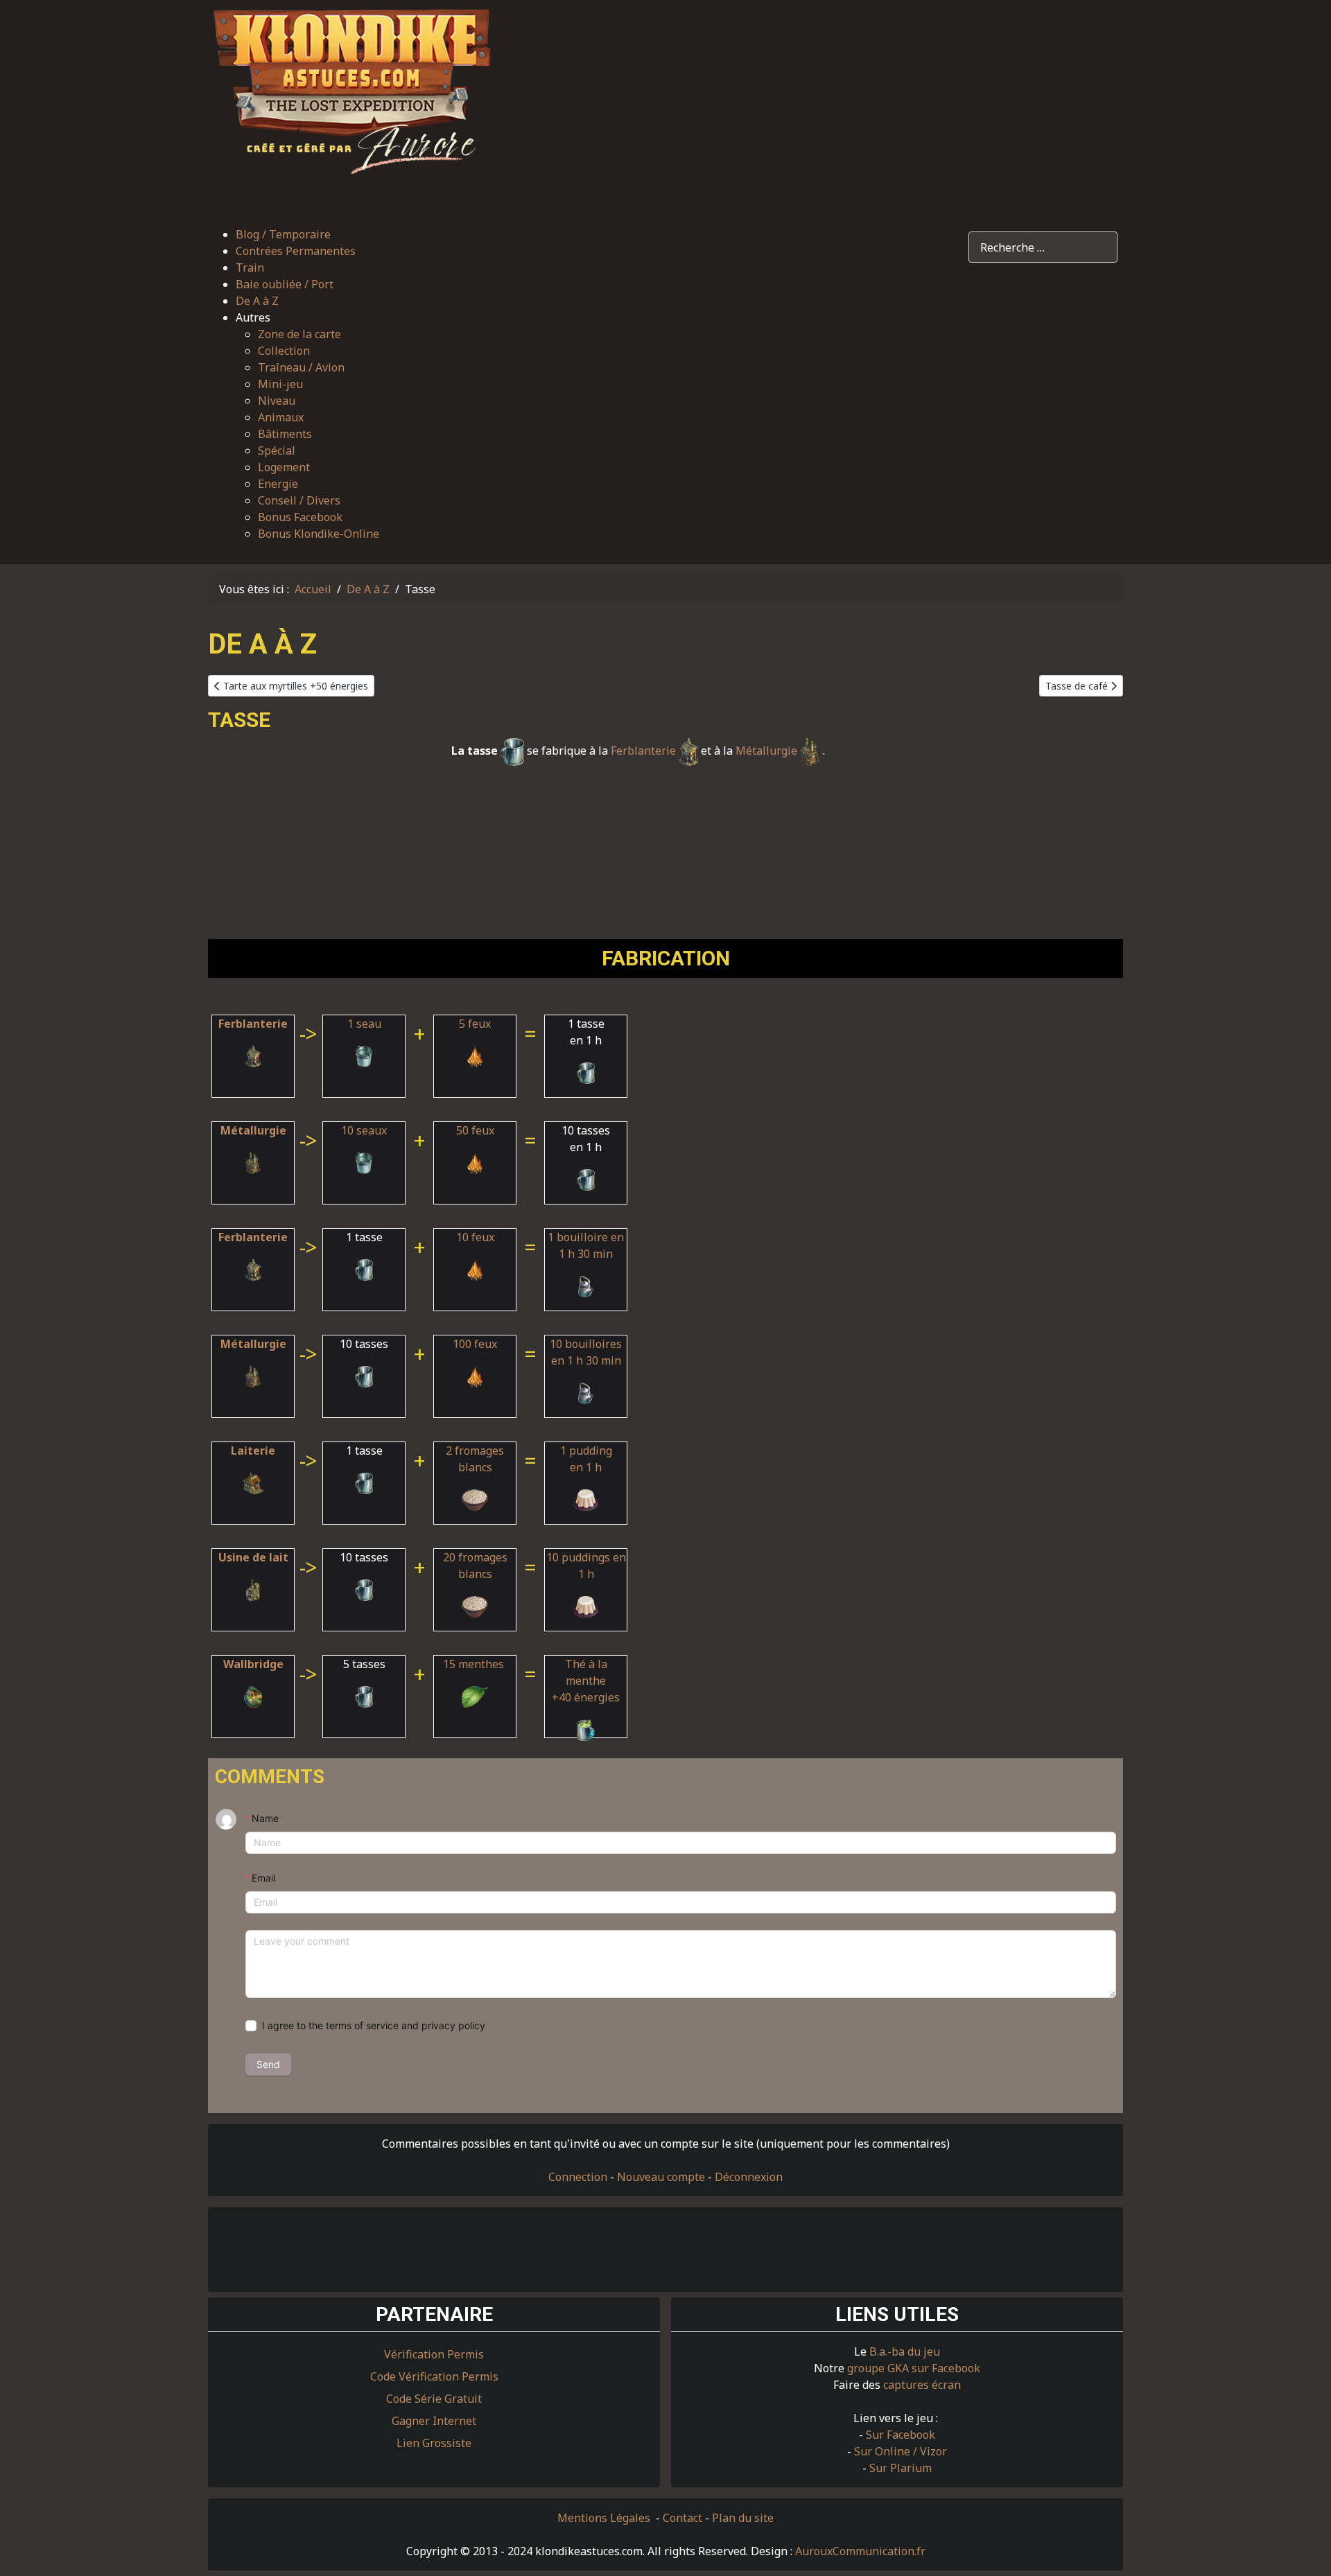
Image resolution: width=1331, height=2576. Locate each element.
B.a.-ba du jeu (905, 2351)
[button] (307, 317)
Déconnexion (749, 2177)
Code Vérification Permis (434, 2376)
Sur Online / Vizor (901, 2451)
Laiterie (253, 1451)
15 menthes (475, 1664)
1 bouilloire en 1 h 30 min (586, 1245)
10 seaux (364, 1130)
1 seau (364, 1024)
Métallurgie (768, 751)
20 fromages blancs (475, 1566)
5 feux (475, 1024)
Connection (578, 2177)
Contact (682, 2518)
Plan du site (743, 2518)
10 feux (475, 1237)
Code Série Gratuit (434, 2399)
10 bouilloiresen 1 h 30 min (586, 1352)
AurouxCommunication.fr (860, 2551)
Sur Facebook (901, 2435)
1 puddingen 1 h (586, 1459)
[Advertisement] (815, 106)
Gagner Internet (434, 2421)
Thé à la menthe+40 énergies (586, 1681)
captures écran (922, 2385)
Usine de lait (253, 1557)
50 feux (475, 1130)
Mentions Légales (605, 2518)
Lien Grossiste (434, 2443)
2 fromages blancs (475, 1459)
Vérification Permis (434, 2354)
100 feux (475, 1344)
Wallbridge (253, 1664)
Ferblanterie (645, 751)
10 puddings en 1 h (586, 1566)
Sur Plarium (901, 2468)
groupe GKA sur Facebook (914, 2368)
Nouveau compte (661, 2177)
